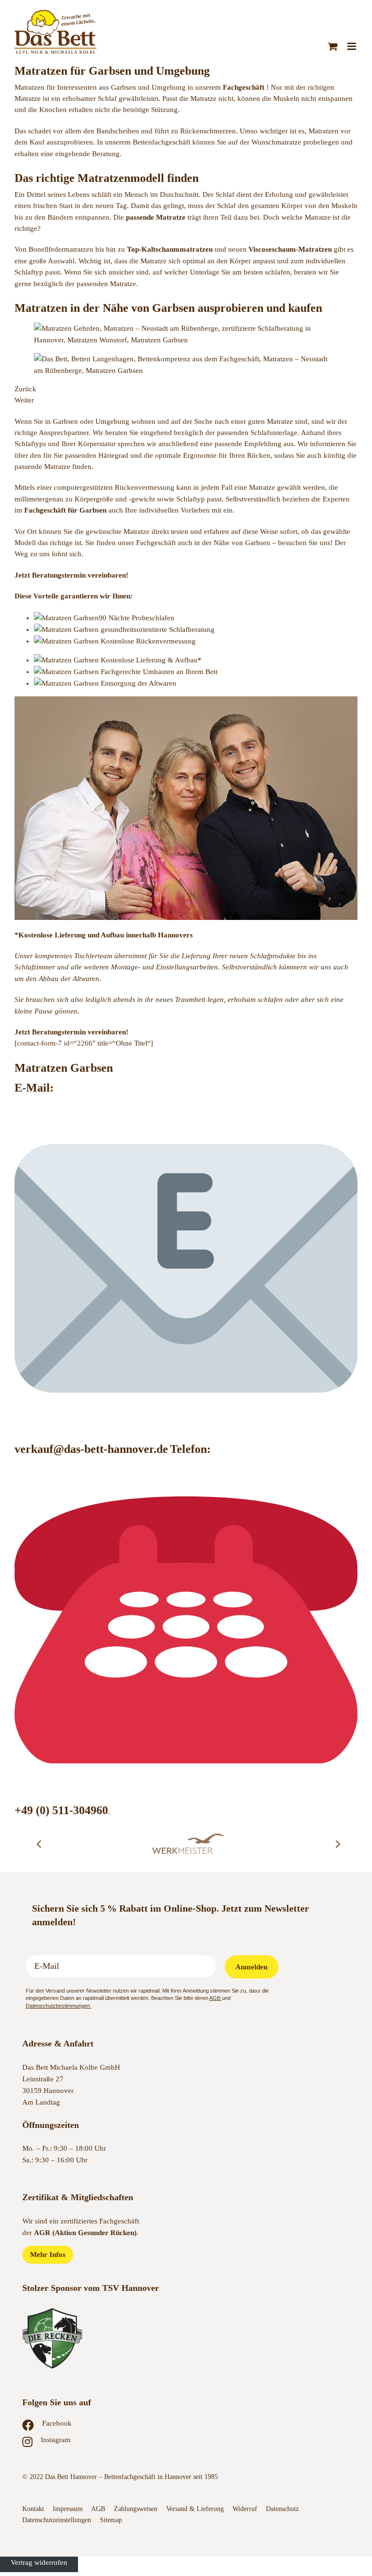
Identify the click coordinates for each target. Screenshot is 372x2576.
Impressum (68, 2509)
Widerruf (245, 2509)
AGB (216, 1998)
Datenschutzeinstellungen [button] (57, 2520)
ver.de (153, 1449)
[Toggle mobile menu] (352, 46)
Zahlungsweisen (136, 2509)
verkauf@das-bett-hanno (76, 1449)
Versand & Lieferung (195, 2509)
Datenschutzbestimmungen (59, 2006)
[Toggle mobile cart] (333, 46)
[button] (39, 1844)
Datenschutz (283, 2509)
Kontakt (33, 2509)
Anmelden (251, 1967)
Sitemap (111, 2520)
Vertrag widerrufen (39, 2562)
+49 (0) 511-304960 (61, 1810)
